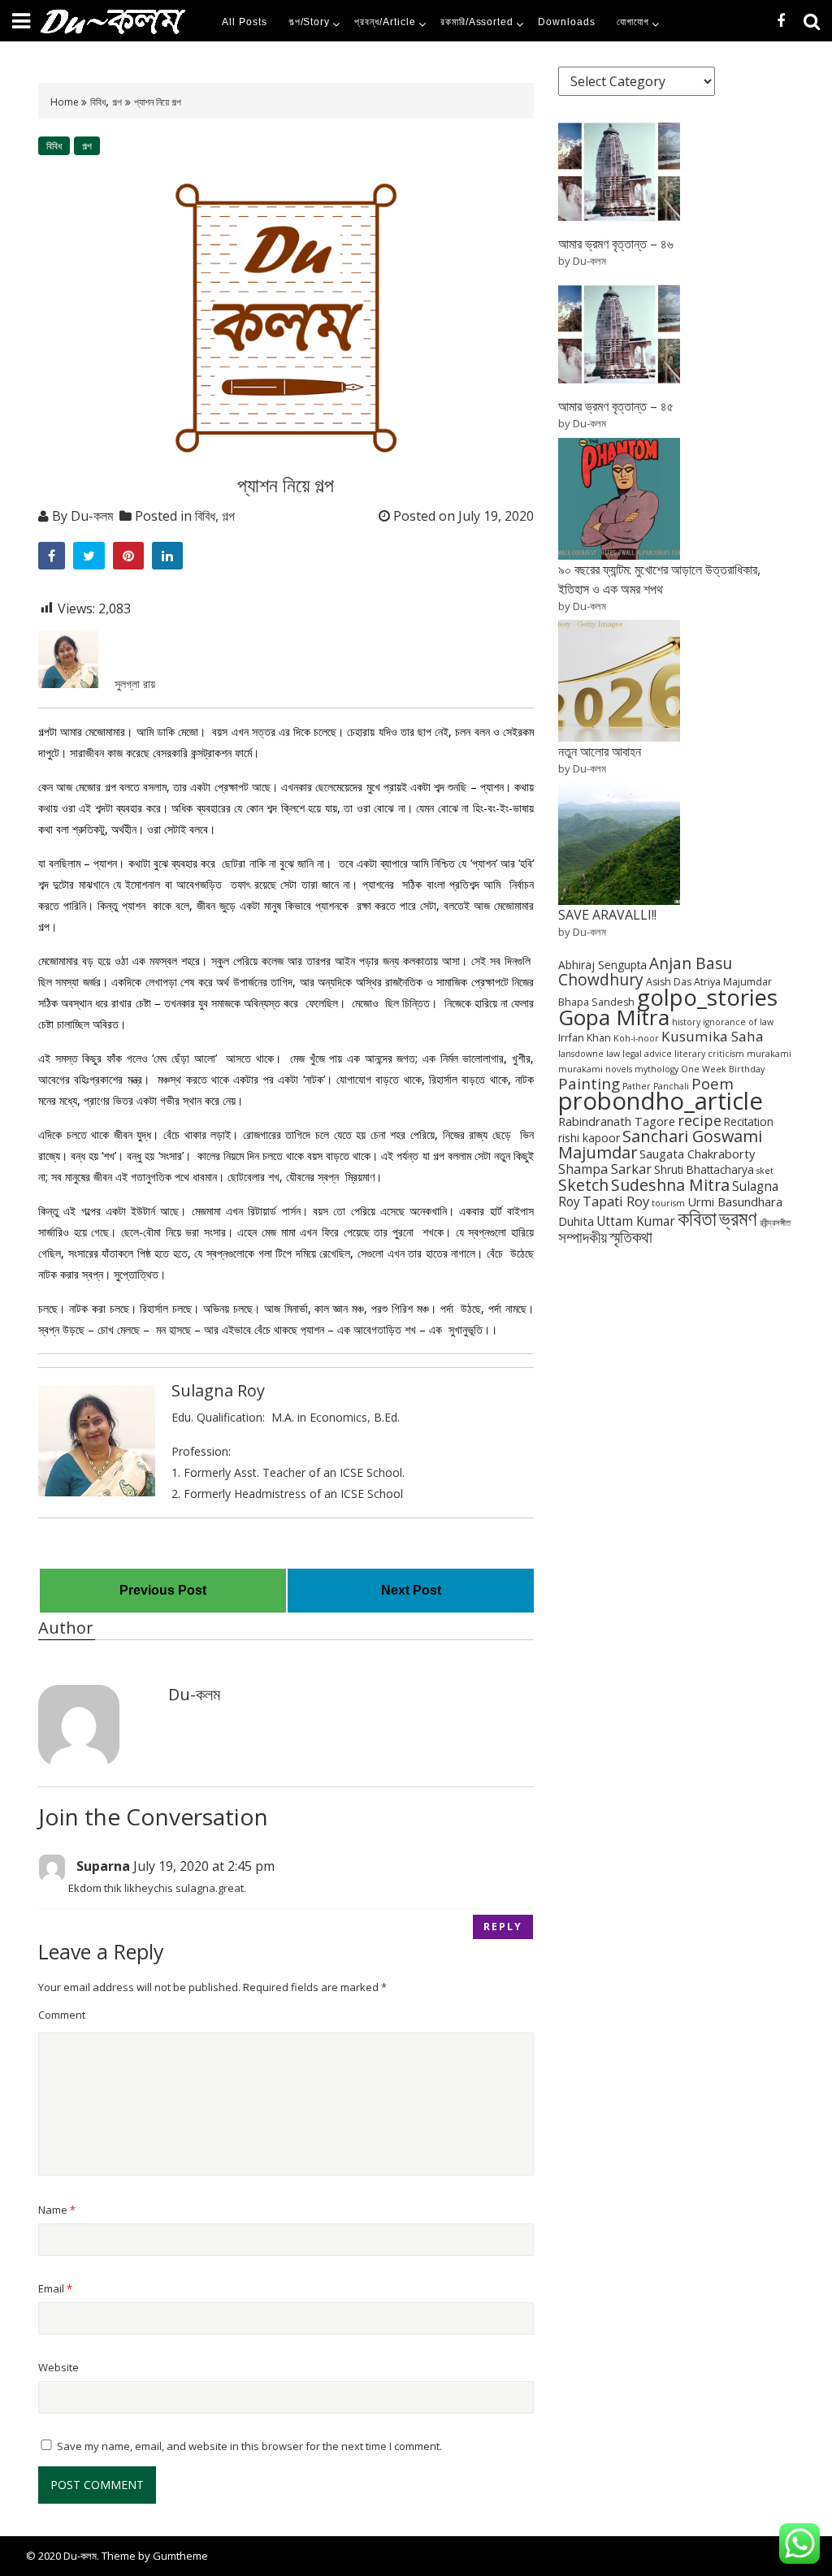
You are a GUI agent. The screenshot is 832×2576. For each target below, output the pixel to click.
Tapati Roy (616, 1201)
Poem (713, 1083)
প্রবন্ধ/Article (385, 22)
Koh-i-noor (636, 1038)
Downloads (567, 22)
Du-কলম (92, 516)
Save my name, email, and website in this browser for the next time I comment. (249, 2446)
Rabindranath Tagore (617, 1121)
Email (55, 2288)
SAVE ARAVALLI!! (607, 915)
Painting (589, 1083)
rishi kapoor (589, 1138)
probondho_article (661, 1101)
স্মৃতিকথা (631, 1237)
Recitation (749, 1121)
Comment (62, 2015)
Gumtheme (180, 2556)
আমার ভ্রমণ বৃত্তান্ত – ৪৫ (616, 406)
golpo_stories (707, 997)
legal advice (647, 1054)
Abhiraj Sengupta (602, 965)
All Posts (245, 22)
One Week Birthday (723, 1069)
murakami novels (595, 1069)
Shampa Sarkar (605, 1169)
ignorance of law (738, 1022)
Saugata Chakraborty (697, 1154)
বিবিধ (98, 102)
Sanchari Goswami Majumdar (660, 1144)
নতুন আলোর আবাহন (600, 751)
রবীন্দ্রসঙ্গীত (775, 1223)
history (686, 1022)
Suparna (103, 1866)
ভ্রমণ (738, 1218)
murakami (769, 1054)
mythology (656, 1069)
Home (66, 102)
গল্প (117, 102)
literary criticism (709, 1054)
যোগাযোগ (633, 22)
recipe (700, 1120)
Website (58, 2367)
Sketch (583, 1185)
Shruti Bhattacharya (704, 1169)
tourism (668, 1203)
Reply (503, 1927)
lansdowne (581, 1054)
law (613, 1054)
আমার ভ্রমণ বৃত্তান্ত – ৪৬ (616, 244)
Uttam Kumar (636, 1221)
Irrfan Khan (585, 1038)
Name (57, 2210)
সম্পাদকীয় (583, 1237)
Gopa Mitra (614, 1017)
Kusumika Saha (713, 1036)
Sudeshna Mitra (670, 1185)
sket (765, 1171)
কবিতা (697, 1218)
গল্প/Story (310, 22)
